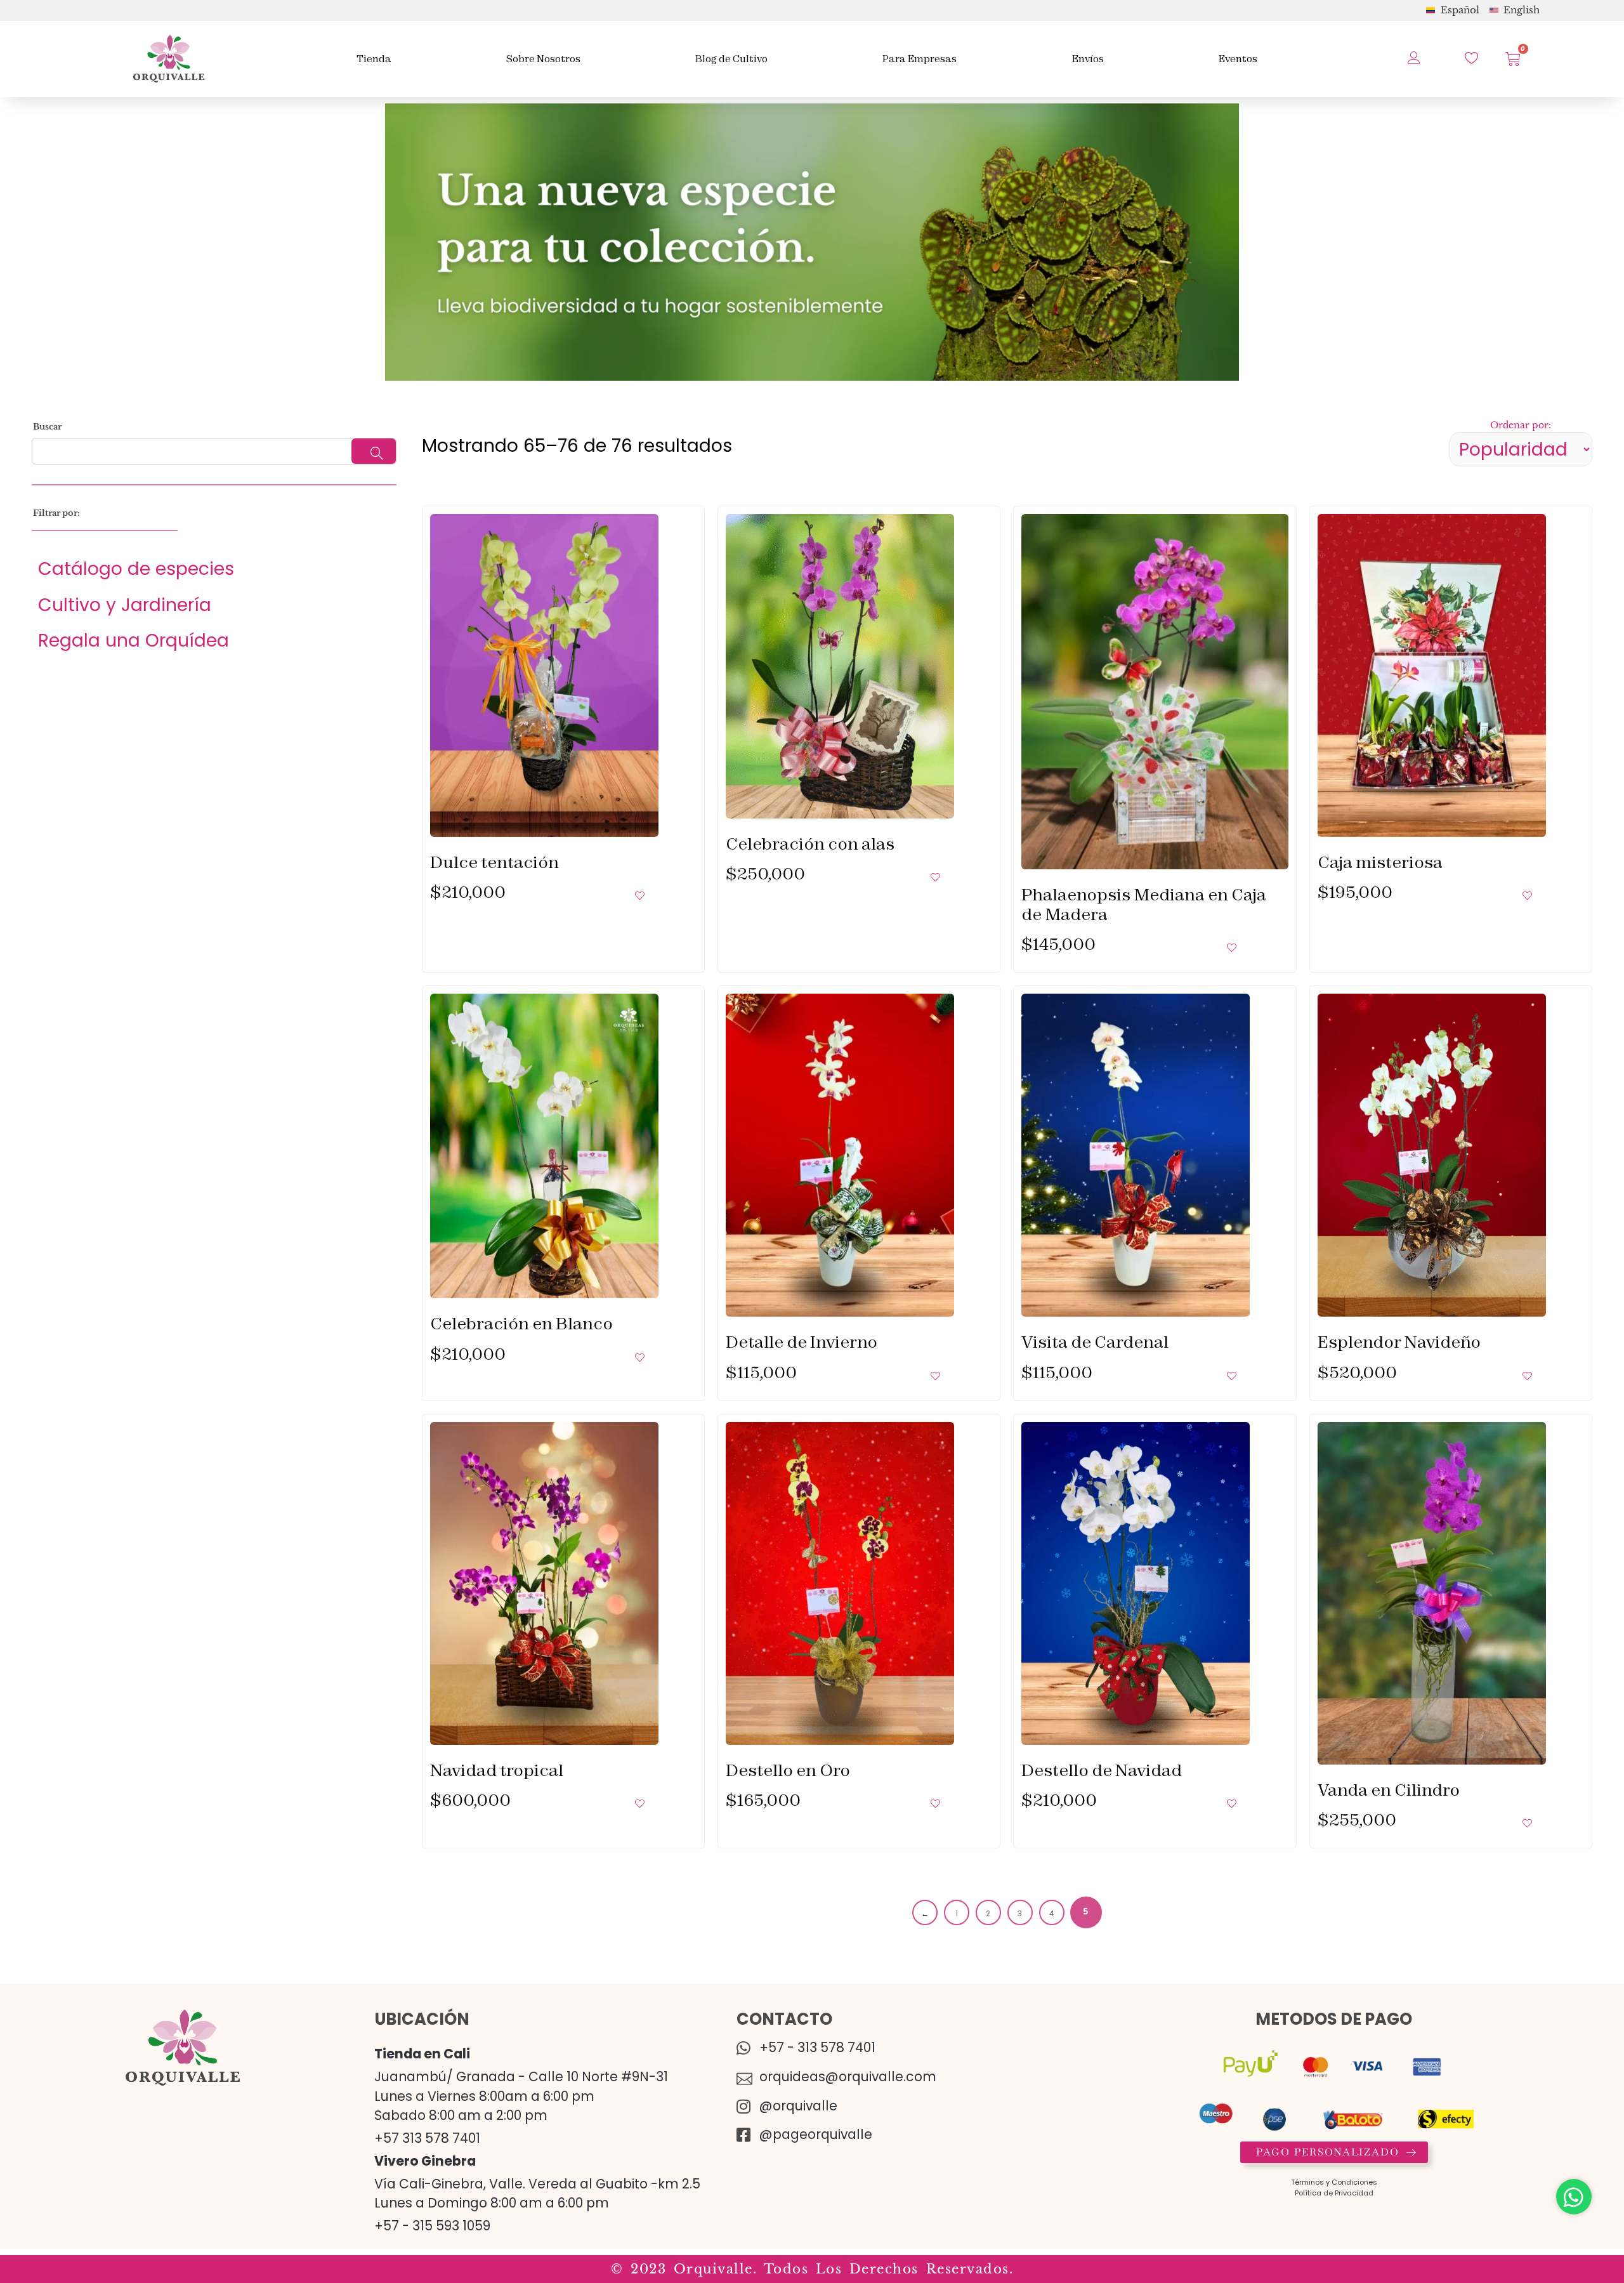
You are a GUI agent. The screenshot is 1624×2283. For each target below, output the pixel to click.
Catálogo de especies (136, 569)
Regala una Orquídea (134, 640)
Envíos (1088, 59)
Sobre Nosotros (543, 59)
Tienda (374, 59)
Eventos (1238, 59)
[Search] (374, 451)
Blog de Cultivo (731, 59)
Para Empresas (920, 59)
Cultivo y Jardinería (125, 605)
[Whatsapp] (1574, 2197)
